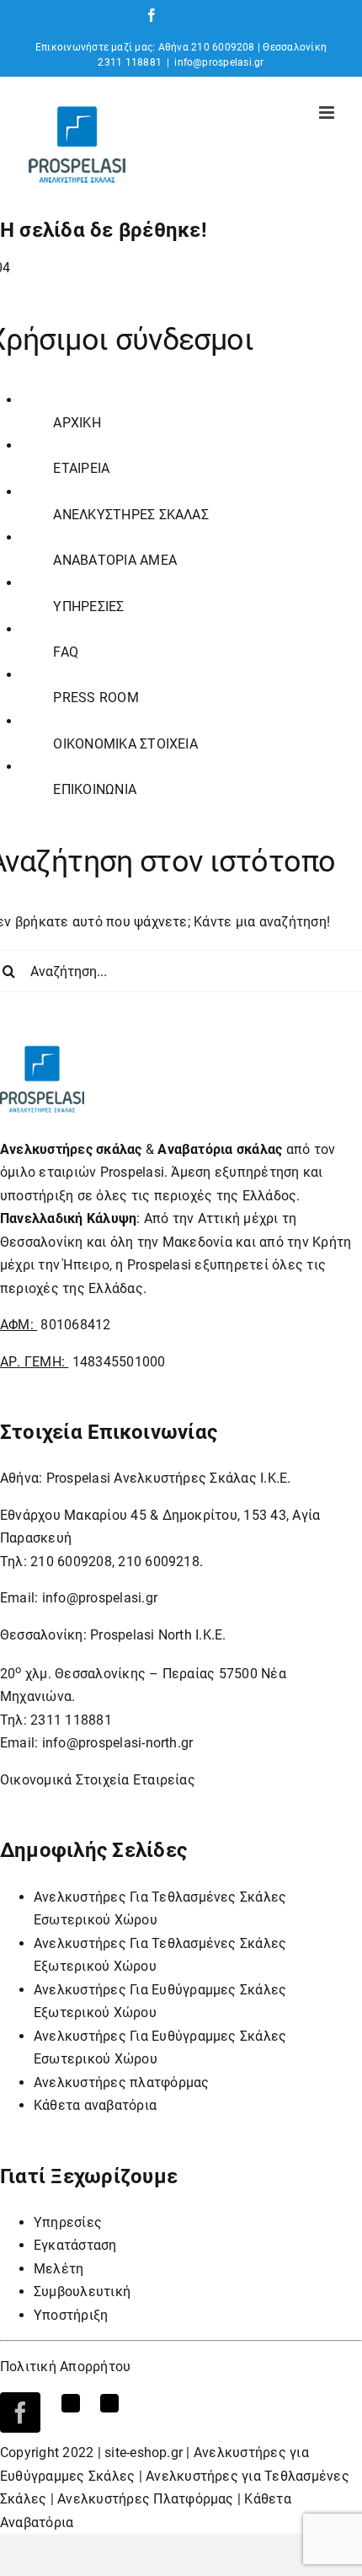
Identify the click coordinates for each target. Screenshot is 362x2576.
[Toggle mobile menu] (328, 113)
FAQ (66, 652)
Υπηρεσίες (68, 2222)
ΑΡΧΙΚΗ (77, 423)
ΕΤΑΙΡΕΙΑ (81, 468)
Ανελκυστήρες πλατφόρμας (122, 2082)
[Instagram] (71, 2403)
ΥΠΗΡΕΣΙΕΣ (88, 606)
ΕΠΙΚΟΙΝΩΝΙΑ (95, 789)
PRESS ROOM (96, 698)
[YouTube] (109, 2403)
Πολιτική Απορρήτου (65, 2367)
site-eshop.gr (144, 2453)
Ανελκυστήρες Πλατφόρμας (146, 2499)
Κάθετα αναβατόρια (95, 2105)
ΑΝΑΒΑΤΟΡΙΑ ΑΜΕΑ (115, 560)
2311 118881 (71, 1720)
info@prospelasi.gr (219, 62)
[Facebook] (20, 2412)
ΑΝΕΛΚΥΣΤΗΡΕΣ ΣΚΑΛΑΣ (131, 515)
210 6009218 (159, 1562)
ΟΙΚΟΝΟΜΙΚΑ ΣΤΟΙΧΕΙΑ (125, 744)
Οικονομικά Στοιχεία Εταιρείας (98, 1780)
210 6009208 (71, 1562)
